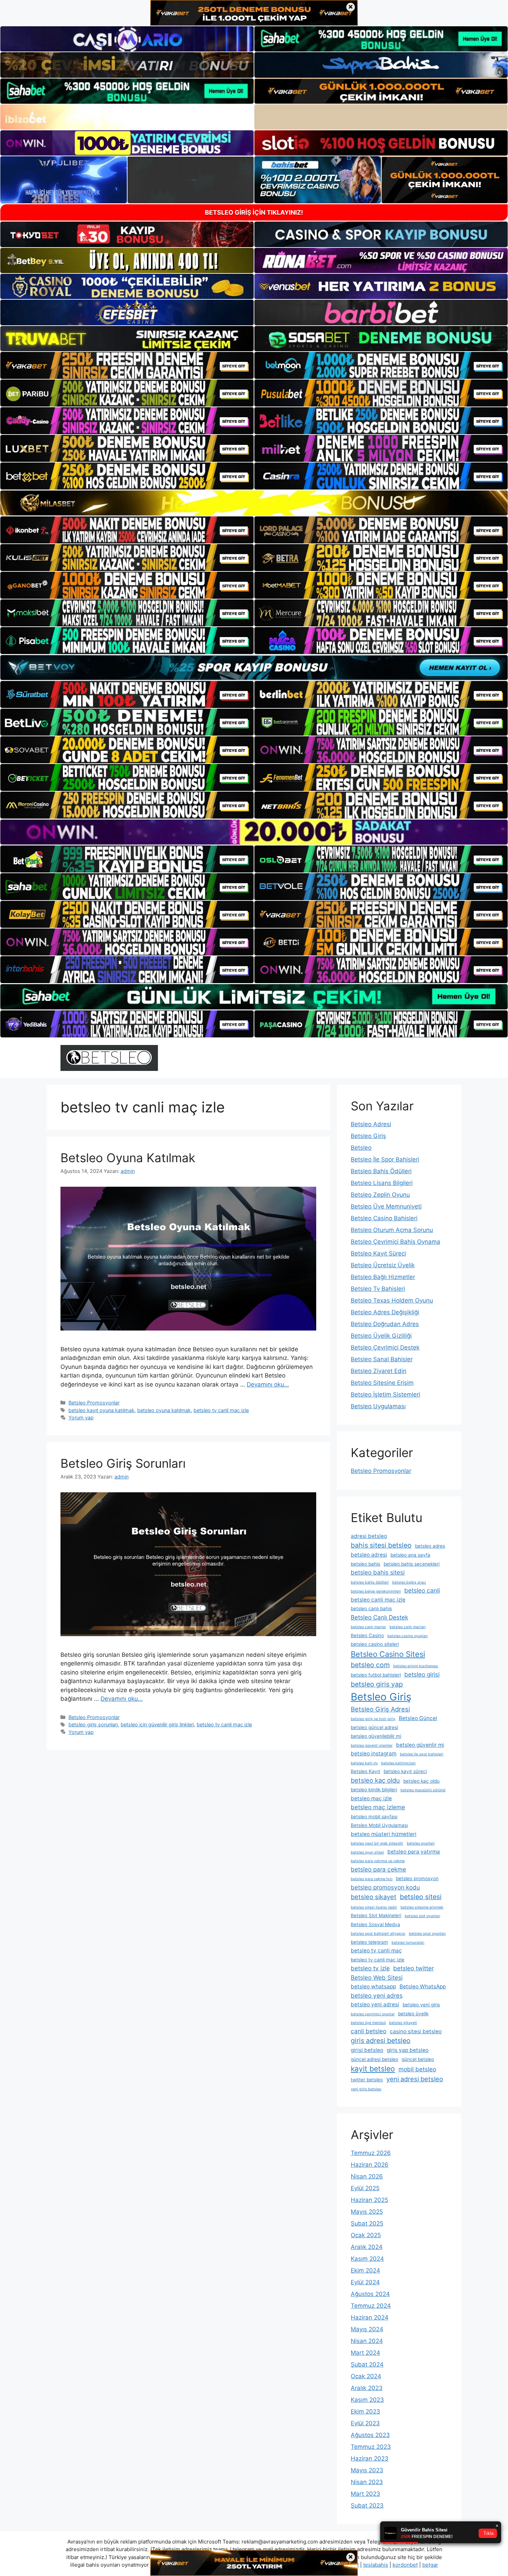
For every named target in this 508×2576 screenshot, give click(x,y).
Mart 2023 (365, 2494)
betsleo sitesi (421, 1897)
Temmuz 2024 (371, 2306)
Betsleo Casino (367, 1635)
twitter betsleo (367, 2080)
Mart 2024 (365, 2353)
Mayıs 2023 (367, 2470)
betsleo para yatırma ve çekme (378, 1861)
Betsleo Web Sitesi (377, 1977)
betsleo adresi (369, 1555)
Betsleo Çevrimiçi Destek (385, 1347)
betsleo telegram (369, 1942)
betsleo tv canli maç (376, 1950)
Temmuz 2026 (371, 2153)
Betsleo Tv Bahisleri (378, 1289)
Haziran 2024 (370, 2317)
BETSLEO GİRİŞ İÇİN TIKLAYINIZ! (254, 212)
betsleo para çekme (378, 1869)
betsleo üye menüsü (368, 2023)
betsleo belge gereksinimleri (376, 1591)
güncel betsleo (418, 2059)
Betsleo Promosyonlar (94, 1403)
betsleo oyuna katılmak (164, 1410)
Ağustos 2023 (370, 2435)
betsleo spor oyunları (427, 1934)
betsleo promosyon (417, 1878)
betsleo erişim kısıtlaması (416, 1666)
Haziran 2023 (370, 2458)
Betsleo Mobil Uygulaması (379, 1825)
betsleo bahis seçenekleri (412, 1564)
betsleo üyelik (413, 2014)
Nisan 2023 (367, 2482)
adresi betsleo (369, 1536)
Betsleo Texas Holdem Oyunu (392, 1300)
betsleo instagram (374, 1753)
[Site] (127, 365)
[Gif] (254, 503)
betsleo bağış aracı (409, 1582)
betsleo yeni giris (421, 2005)
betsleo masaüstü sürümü (423, 1790)
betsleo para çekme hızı (372, 1879)
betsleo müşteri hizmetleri (384, 1834)
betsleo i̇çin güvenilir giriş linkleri (157, 1724)
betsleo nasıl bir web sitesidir (377, 1843)
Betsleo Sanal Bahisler (382, 1359)
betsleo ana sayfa (410, 1555)
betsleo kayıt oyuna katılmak (101, 1410)
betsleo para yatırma (414, 1852)
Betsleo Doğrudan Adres (385, 1324)
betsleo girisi (422, 1674)
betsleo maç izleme (378, 1807)
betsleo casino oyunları (408, 1636)
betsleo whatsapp (373, 1986)
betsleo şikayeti (403, 2023)
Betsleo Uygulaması (378, 1406)
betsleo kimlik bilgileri (374, 1790)
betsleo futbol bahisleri (376, 1675)
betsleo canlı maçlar (368, 1627)
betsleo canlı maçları (408, 1627)
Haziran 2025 (369, 2200)
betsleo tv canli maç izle (221, 1410)
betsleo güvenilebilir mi (376, 1736)
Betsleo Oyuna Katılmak (128, 1158)
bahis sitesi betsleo (381, 1545)
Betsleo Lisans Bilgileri (382, 1183)
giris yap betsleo (408, 2050)
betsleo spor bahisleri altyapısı (378, 1934)
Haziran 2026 (370, 2165)
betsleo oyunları (421, 1843)
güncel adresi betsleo (374, 2059)
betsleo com (370, 1665)
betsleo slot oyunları (422, 1916)
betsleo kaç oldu (375, 1780)
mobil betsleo (417, 2069)
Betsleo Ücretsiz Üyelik (383, 1265)
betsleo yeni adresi (375, 2004)
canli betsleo (369, 2031)
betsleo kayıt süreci (405, 1771)
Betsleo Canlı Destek (379, 1617)
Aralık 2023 (367, 2388)
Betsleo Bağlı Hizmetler (383, 1277)
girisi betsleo (367, 2050)
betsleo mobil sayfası (374, 1817)
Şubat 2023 (367, 2505)
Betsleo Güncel (418, 1718)
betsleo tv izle (370, 1968)
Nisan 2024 (367, 2341)
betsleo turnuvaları (408, 1943)
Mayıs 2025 (367, 2212)
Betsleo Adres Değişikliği (385, 1312)
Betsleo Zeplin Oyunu (380, 1195)
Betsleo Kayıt (365, 1771)
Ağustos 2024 (370, 2294)
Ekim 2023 (365, 2411)
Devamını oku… (268, 1384)
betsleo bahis (365, 1564)
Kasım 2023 (367, 2400)
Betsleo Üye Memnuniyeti (386, 1206)
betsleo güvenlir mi (420, 1745)
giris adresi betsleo (381, 2041)
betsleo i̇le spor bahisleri (422, 1754)
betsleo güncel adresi (374, 1727)
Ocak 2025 (366, 2235)
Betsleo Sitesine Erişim (382, 1383)
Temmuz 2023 (371, 2447)
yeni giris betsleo (366, 2089)
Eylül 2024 (365, 2282)
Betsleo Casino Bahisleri (384, 1218)
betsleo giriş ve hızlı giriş (373, 1719)
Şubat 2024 (367, 2364)
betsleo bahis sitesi (378, 1572)
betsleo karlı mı (364, 1763)
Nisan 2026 (367, 2176)
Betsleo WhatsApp (423, 1986)
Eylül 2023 (365, 2423)
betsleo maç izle (371, 1798)
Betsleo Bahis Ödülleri (381, 1171)
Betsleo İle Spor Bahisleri (385, 1159)
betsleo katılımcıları (398, 1763)
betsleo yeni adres (377, 1995)
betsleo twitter (413, 1968)
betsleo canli (422, 1590)
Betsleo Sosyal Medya (375, 1924)
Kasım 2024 (367, 2259)
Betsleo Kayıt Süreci (378, 1253)
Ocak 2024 (366, 2376)
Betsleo (361, 1148)
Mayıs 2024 (367, 2329)
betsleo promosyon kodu (385, 1887)
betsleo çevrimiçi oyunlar (373, 2014)
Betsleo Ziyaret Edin (379, 1371)
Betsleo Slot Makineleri (376, 1915)
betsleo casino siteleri (375, 1644)
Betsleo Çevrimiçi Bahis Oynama (396, 1242)
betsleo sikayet (374, 1897)
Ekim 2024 (365, 2270)
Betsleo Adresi (371, 1124)
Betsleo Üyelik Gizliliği (381, 1336)
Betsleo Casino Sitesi (388, 1654)
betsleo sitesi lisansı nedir (374, 1907)
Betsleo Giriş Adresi (380, 1709)
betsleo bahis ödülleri (370, 1582)
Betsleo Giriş (368, 1136)
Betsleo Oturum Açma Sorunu (392, 1230)
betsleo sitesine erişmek (422, 1907)
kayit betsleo (373, 2069)
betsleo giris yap (377, 1684)
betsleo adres (430, 1546)
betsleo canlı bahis (371, 1608)
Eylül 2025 (365, 2188)
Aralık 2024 (367, 2247)
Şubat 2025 (367, 2223)
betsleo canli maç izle (378, 1600)
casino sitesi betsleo (416, 2031)
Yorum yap (81, 1417)
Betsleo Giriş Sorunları (123, 1463)
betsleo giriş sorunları (93, 1724)
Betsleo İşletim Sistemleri (385, 1394)
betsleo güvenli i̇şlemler (372, 1746)
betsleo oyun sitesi (367, 1852)
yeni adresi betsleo (415, 2079)
